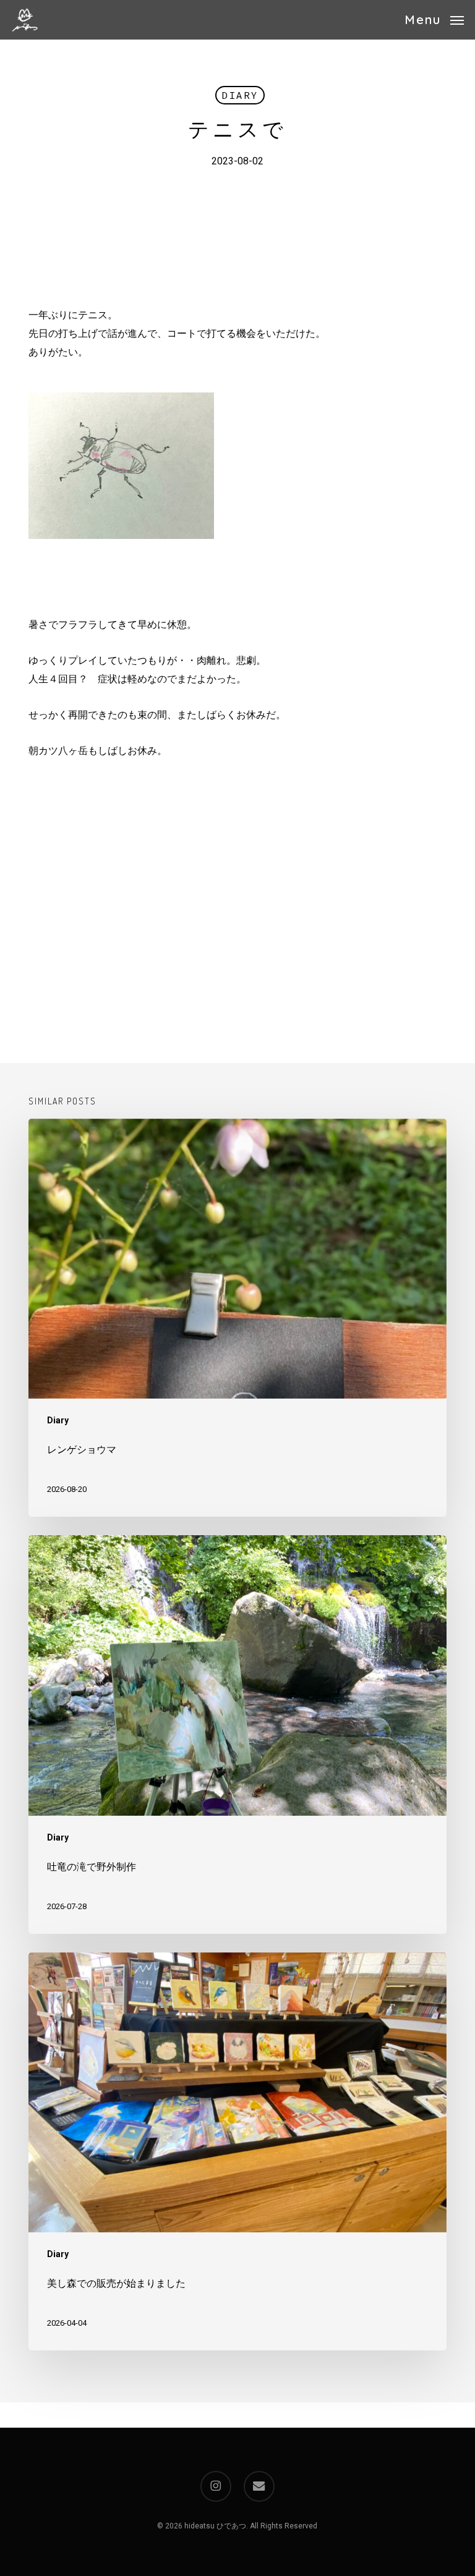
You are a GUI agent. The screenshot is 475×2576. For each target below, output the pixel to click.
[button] (434, 19)
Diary (240, 95)
